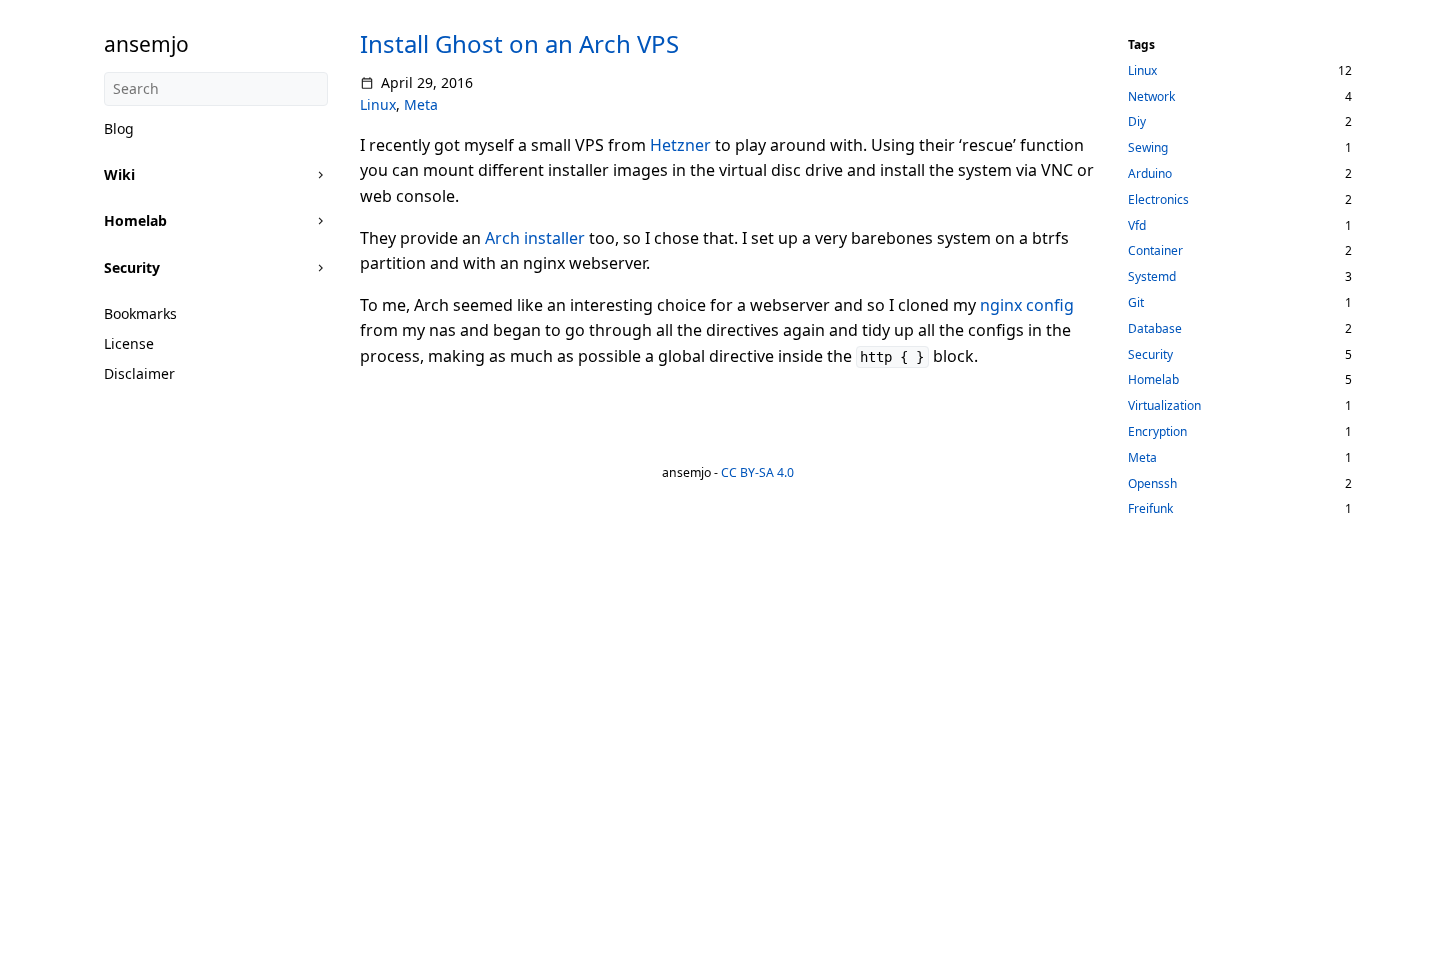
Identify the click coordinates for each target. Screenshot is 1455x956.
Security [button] (132, 267)
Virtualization (1164, 405)
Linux (378, 104)
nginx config (1027, 305)
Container (1155, 250)
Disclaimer (139, 373)
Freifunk (1150, 508)
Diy (1137, 121)
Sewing (1148, 147)
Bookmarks (140, 313)
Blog (119, 128)
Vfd (1137, 225)
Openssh (1152, 483)
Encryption (1157, 431)
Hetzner (680, 145)
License (129, 343)
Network (1151, 96)
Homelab (1153, 379)
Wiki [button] (119, 174)
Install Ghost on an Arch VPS (519, 43)
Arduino (1150, 173)
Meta (421, 104)
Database (1155, 328)
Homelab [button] (135, 220)
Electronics (1158, 199)
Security (1150, 354)
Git (1136, 302)
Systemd (1152, 276)
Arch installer (535, 238)
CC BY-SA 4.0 (757, 472)
